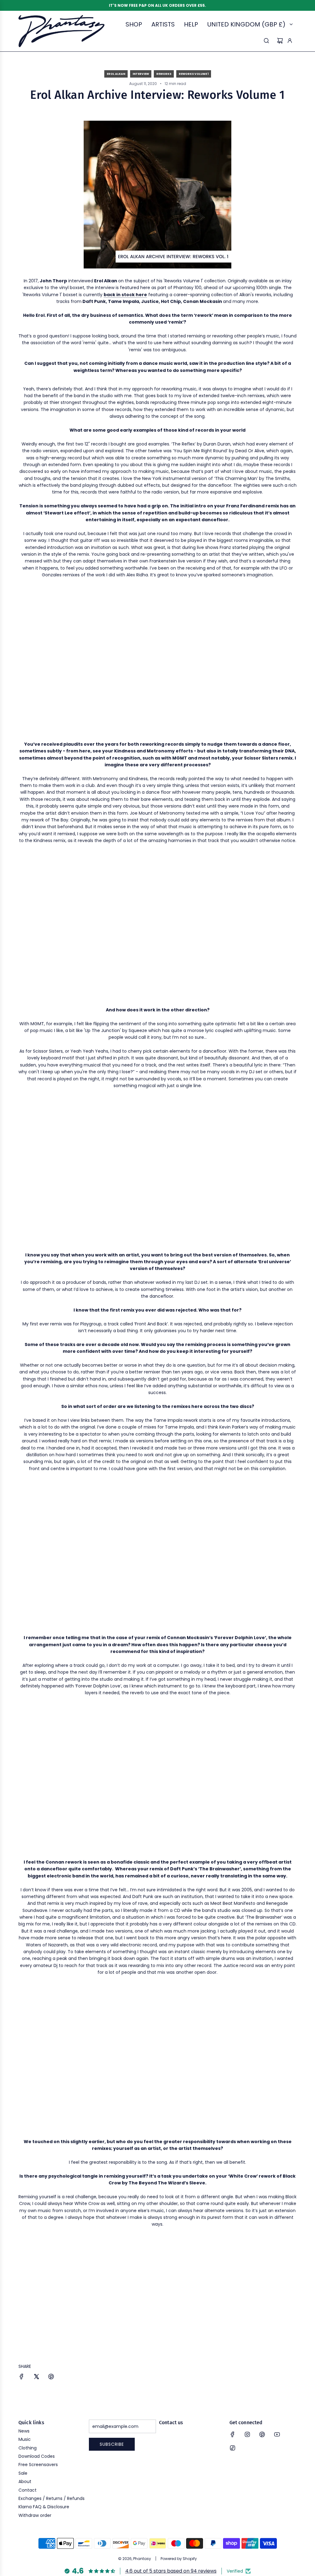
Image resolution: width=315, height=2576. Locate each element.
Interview (141, 74)
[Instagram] (247, 2434)
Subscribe (112, 2444)
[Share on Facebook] (22, 2377)
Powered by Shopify (179, 2559)
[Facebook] (233, 2434)
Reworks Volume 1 (194, 74)
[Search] (266, 41)
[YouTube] (277, 2434)
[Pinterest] (262, 2434)
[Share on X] (36, 2377)
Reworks (164, 74)
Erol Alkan (116, 74)
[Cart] (280, 41)
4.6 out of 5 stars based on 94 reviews (171, 2571)
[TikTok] (233, 2448)
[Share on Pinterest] (51, 2377)
